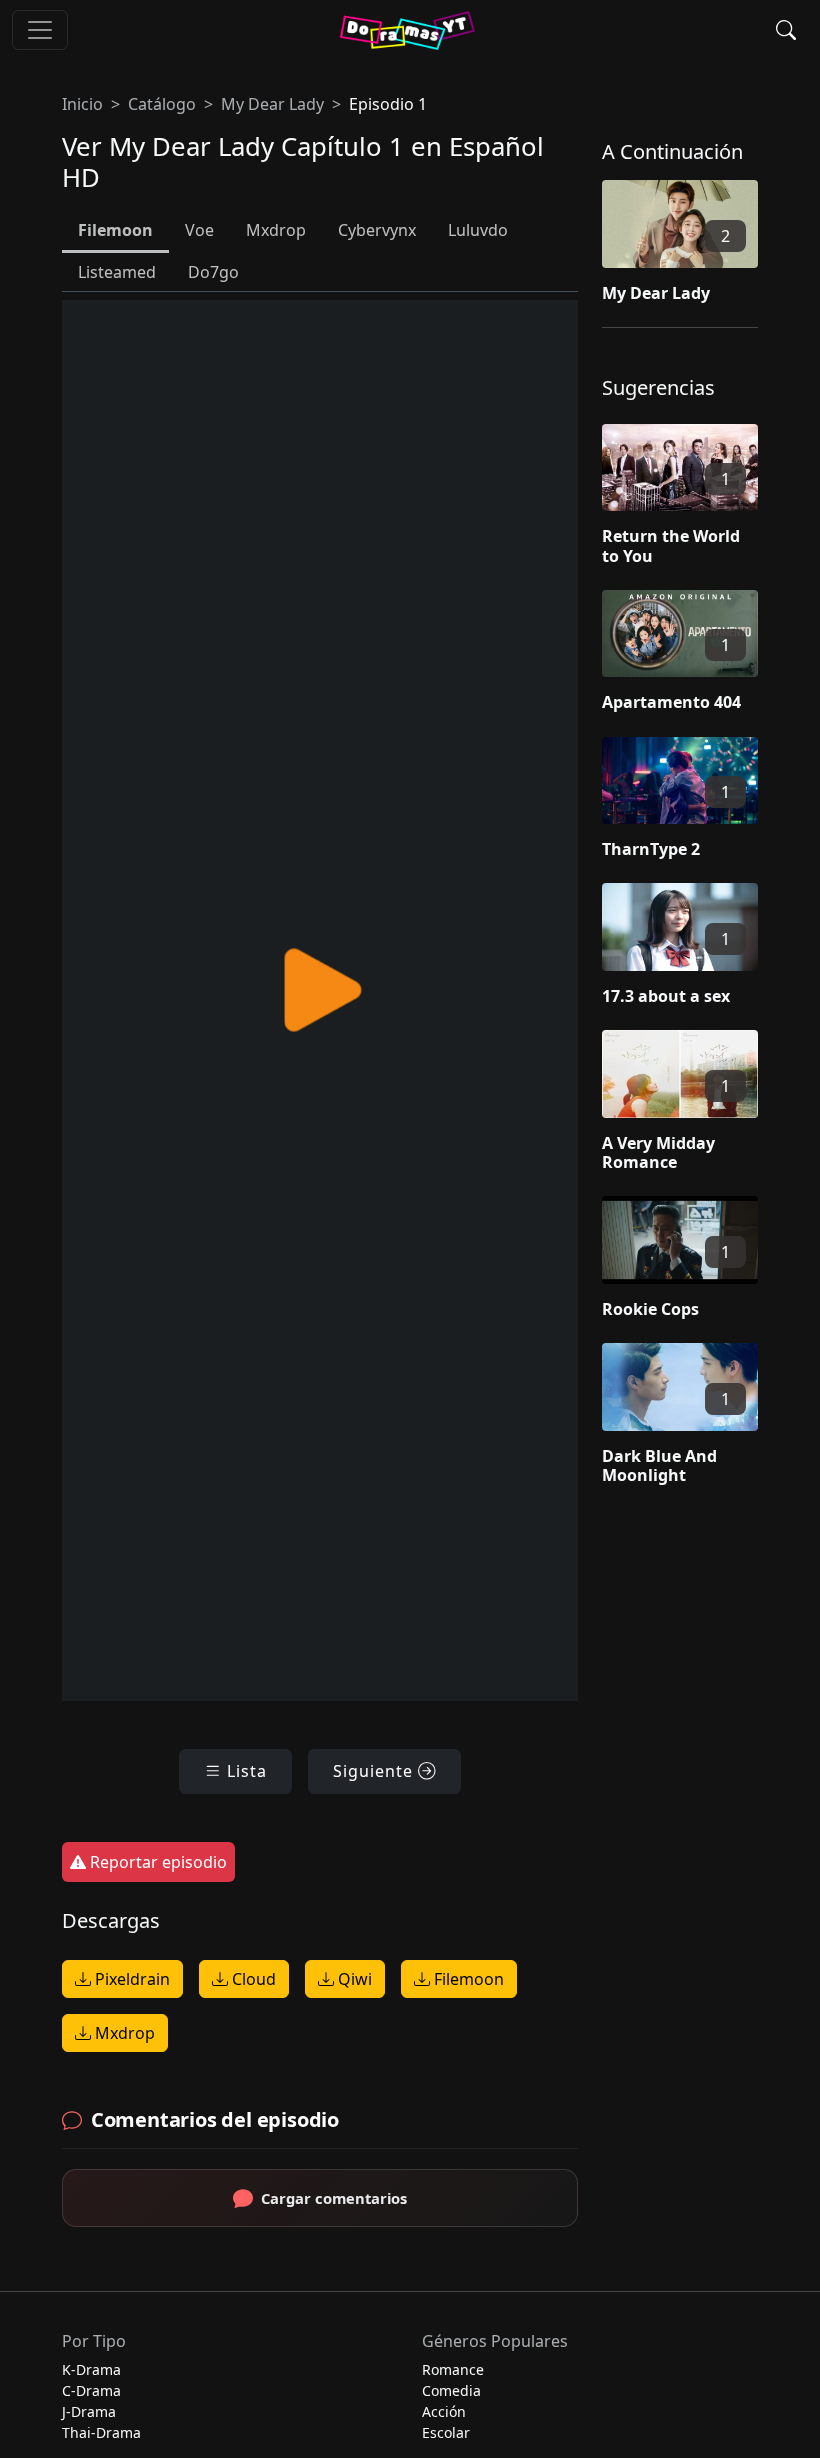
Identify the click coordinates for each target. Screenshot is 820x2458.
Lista (244, 1771)
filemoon (115, 230)
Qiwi (353, 1979)
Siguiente (375, 1771)
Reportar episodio (156, 1862)
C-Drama (91, 2390)
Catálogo (162, 104)
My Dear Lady (272, 104)
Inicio (82, 104)
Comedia (451, 2390)
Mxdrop (123, 2033)
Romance (453, 2369)
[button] (786, 30)
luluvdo (478, 230)
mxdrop (276, 230)
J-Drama (89, 2411)
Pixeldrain (130, 1979)
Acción (444, 2411)
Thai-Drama (101, 2432)
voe (199, 230)
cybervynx (377, 230)
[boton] (40, 30)
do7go (213, 272)
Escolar (446, 2432)
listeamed (117, 272)
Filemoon (467, 1979)
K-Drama (91, 2369)
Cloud (252, 1979)
